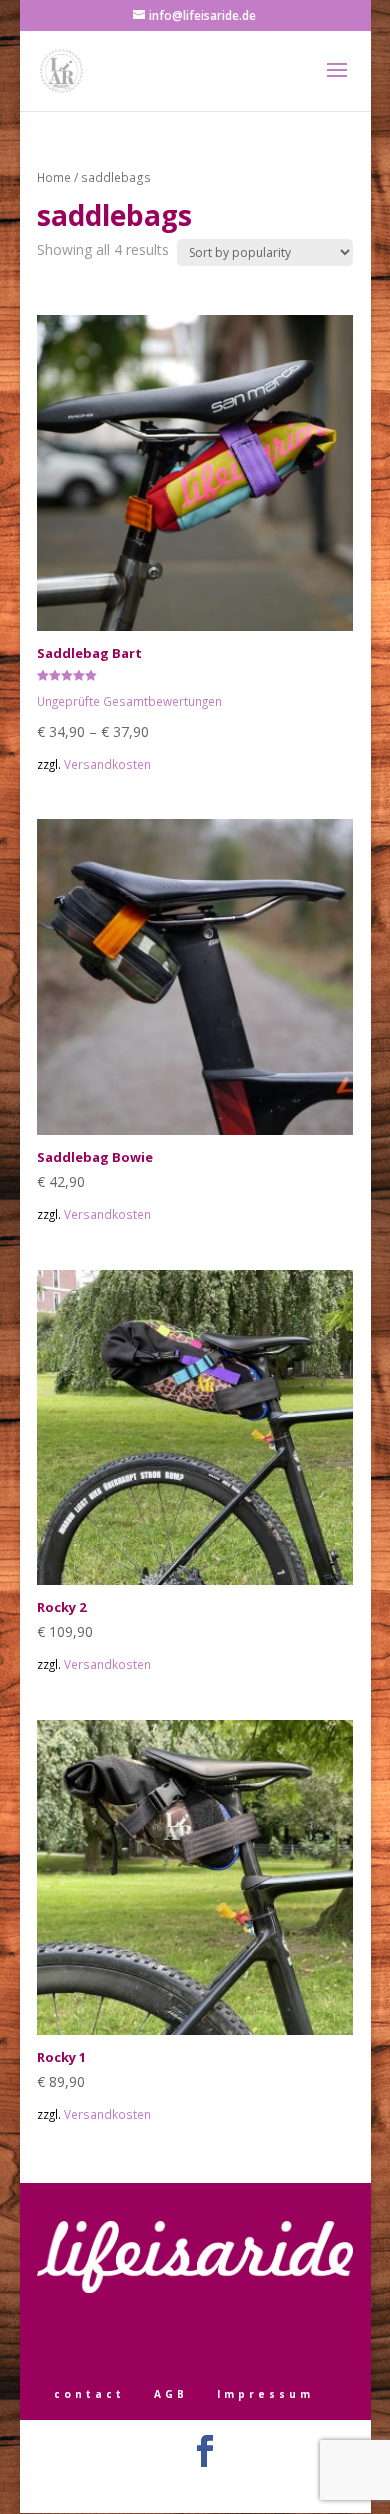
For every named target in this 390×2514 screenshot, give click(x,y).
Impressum (265, 2394)
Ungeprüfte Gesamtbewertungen (129, 701)
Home (54, 177)
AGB (171, 2394)
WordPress (293, 2487)
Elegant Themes (166, 2487)
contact (89, 2394)
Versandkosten (107, 764)
